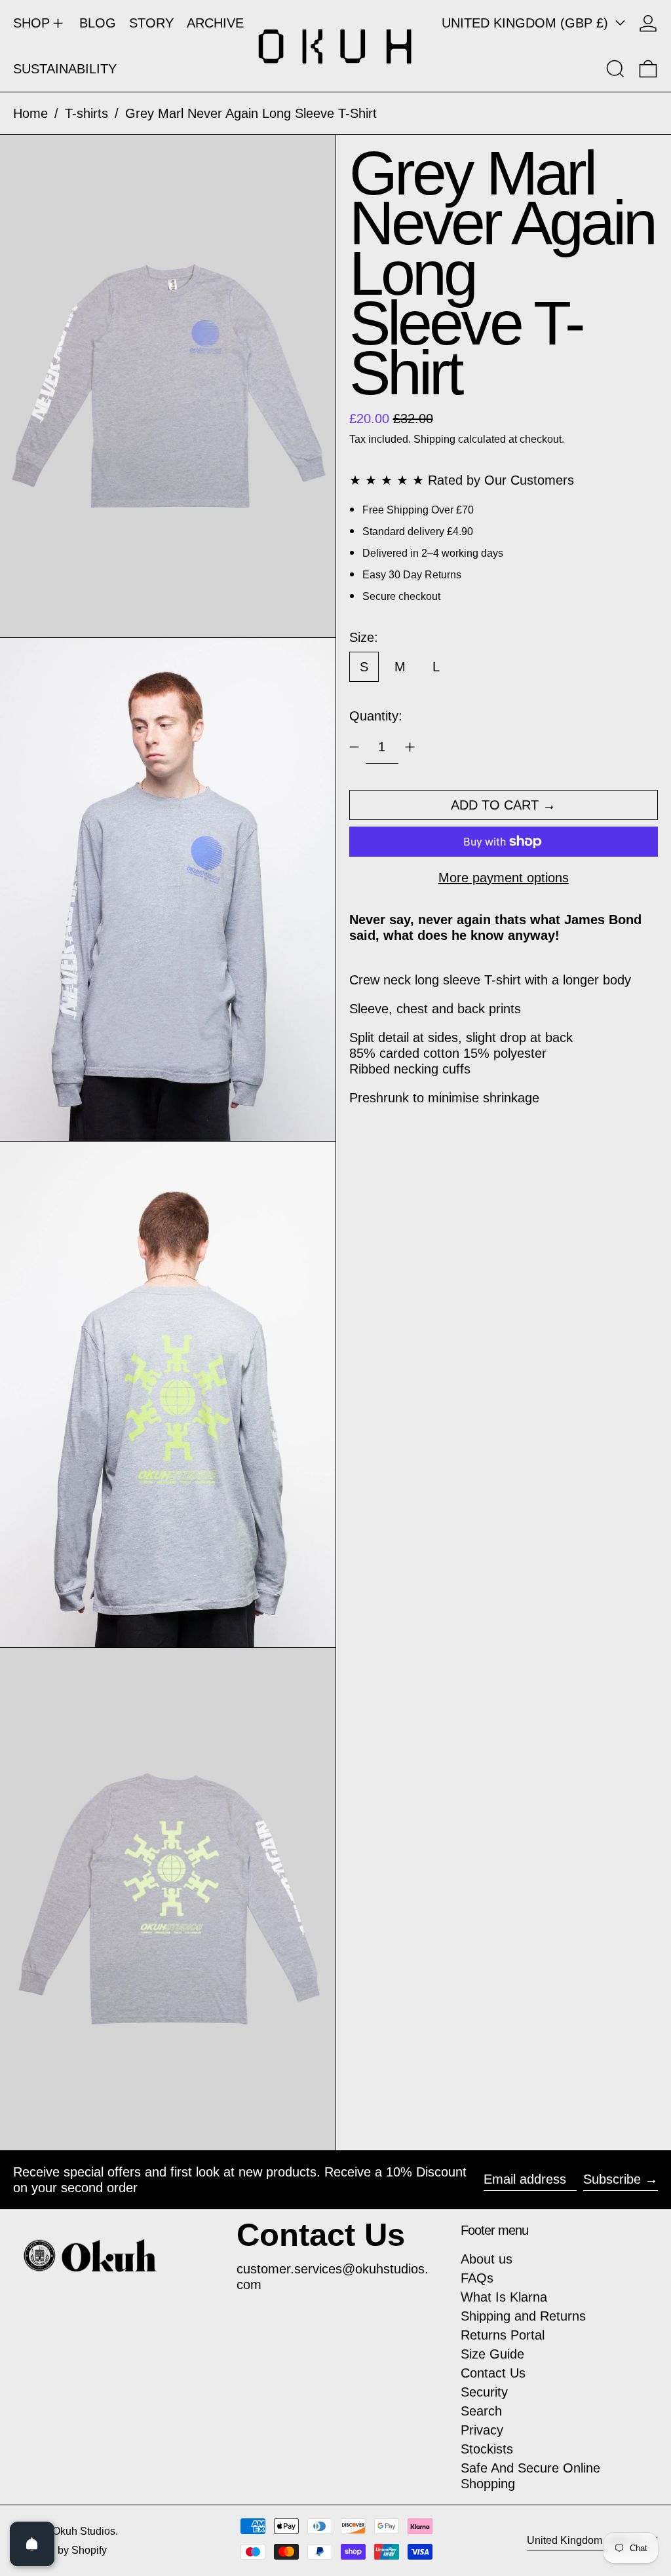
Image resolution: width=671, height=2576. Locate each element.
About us (487, 2259)
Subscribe (612, 2179)
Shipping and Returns (523, 2316)
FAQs (477, 2278)
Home (30, 113)
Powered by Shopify (60, 2550)
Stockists (487, 2449)
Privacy (482, 2430)
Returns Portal (503, 2335)
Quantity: (376, 716)
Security (484, 2392)
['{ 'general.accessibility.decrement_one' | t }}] (354, 747)
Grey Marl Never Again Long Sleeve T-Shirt (251, 113)
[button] (615, 69)
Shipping (434, 439)
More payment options (504, 878)
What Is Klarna (504, 2297)
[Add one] (410, 747)
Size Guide (492, 2354)
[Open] (32, 2544)
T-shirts (86, 113)
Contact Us (493, 2373)
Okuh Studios (84, 2531)
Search (481, 2411)
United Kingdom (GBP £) (527, 23)
